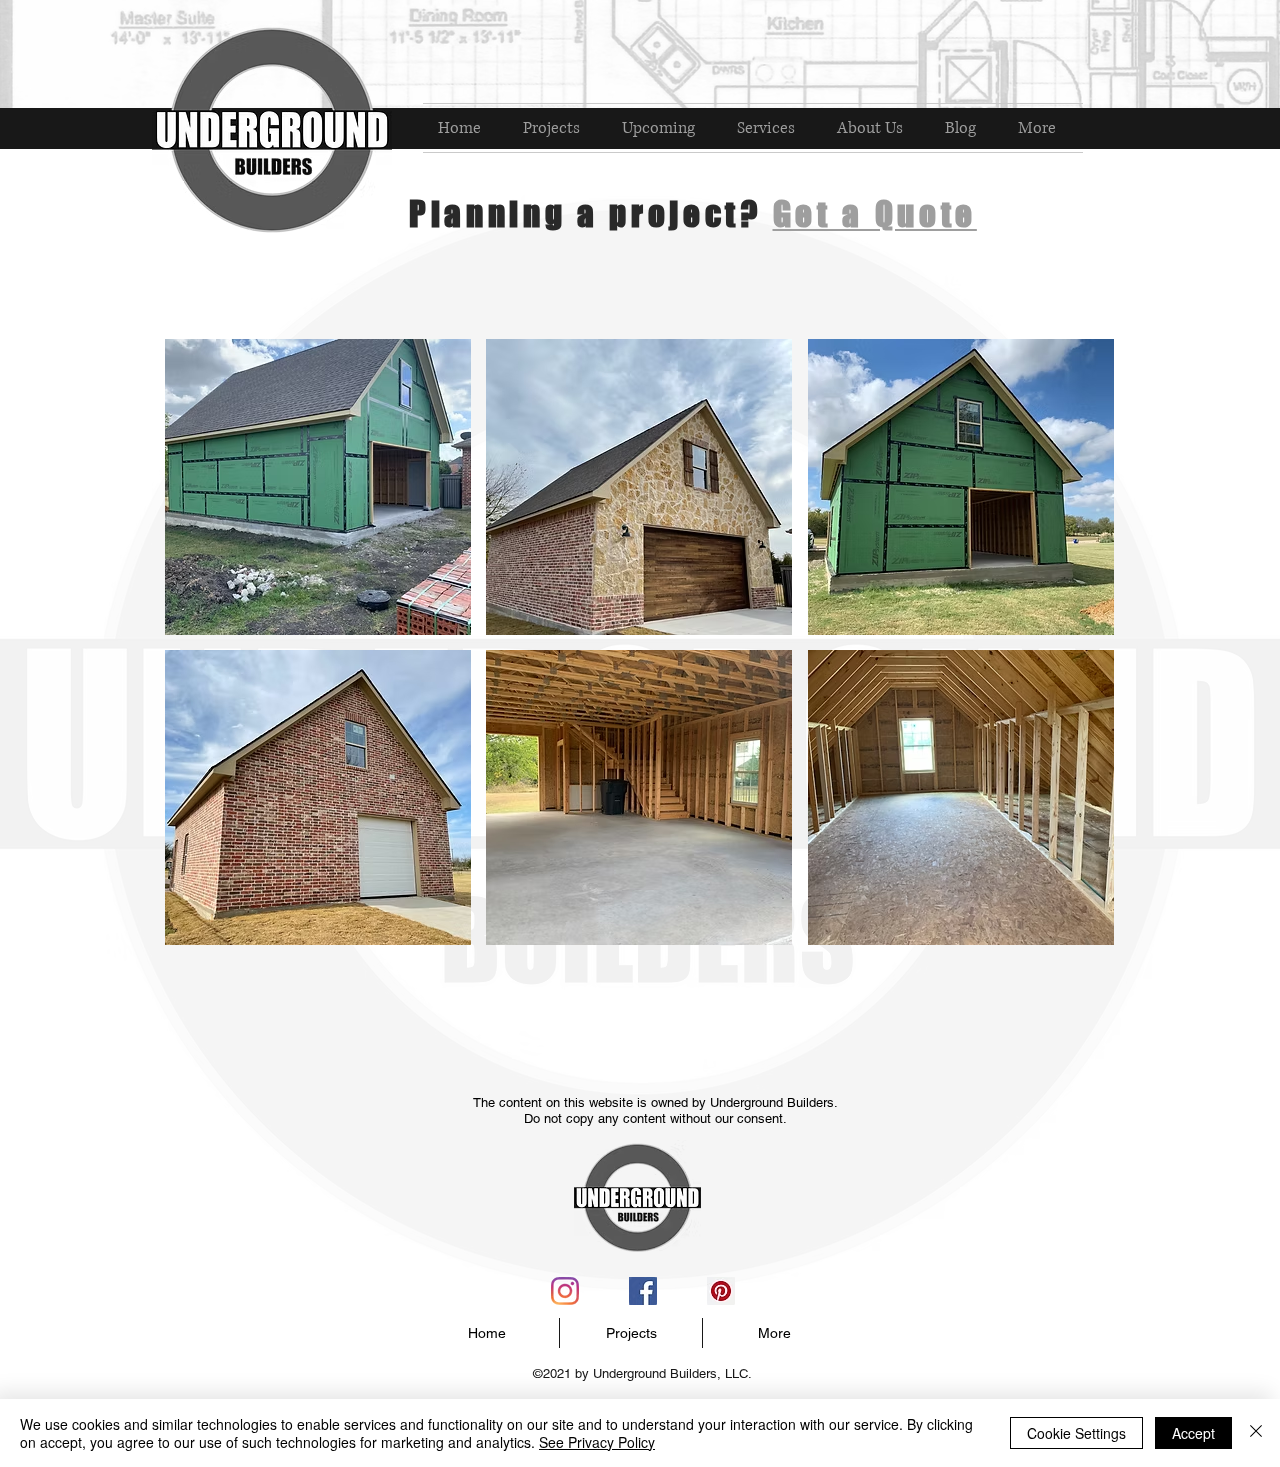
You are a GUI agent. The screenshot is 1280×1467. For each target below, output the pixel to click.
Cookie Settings (1076, 1433)
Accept (1193, 1433)
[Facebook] (643, 1291)
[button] (318, 487)
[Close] (1256, 1433)
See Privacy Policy (597, 1442)
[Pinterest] (721, 1291)
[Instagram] (565, 1291)
